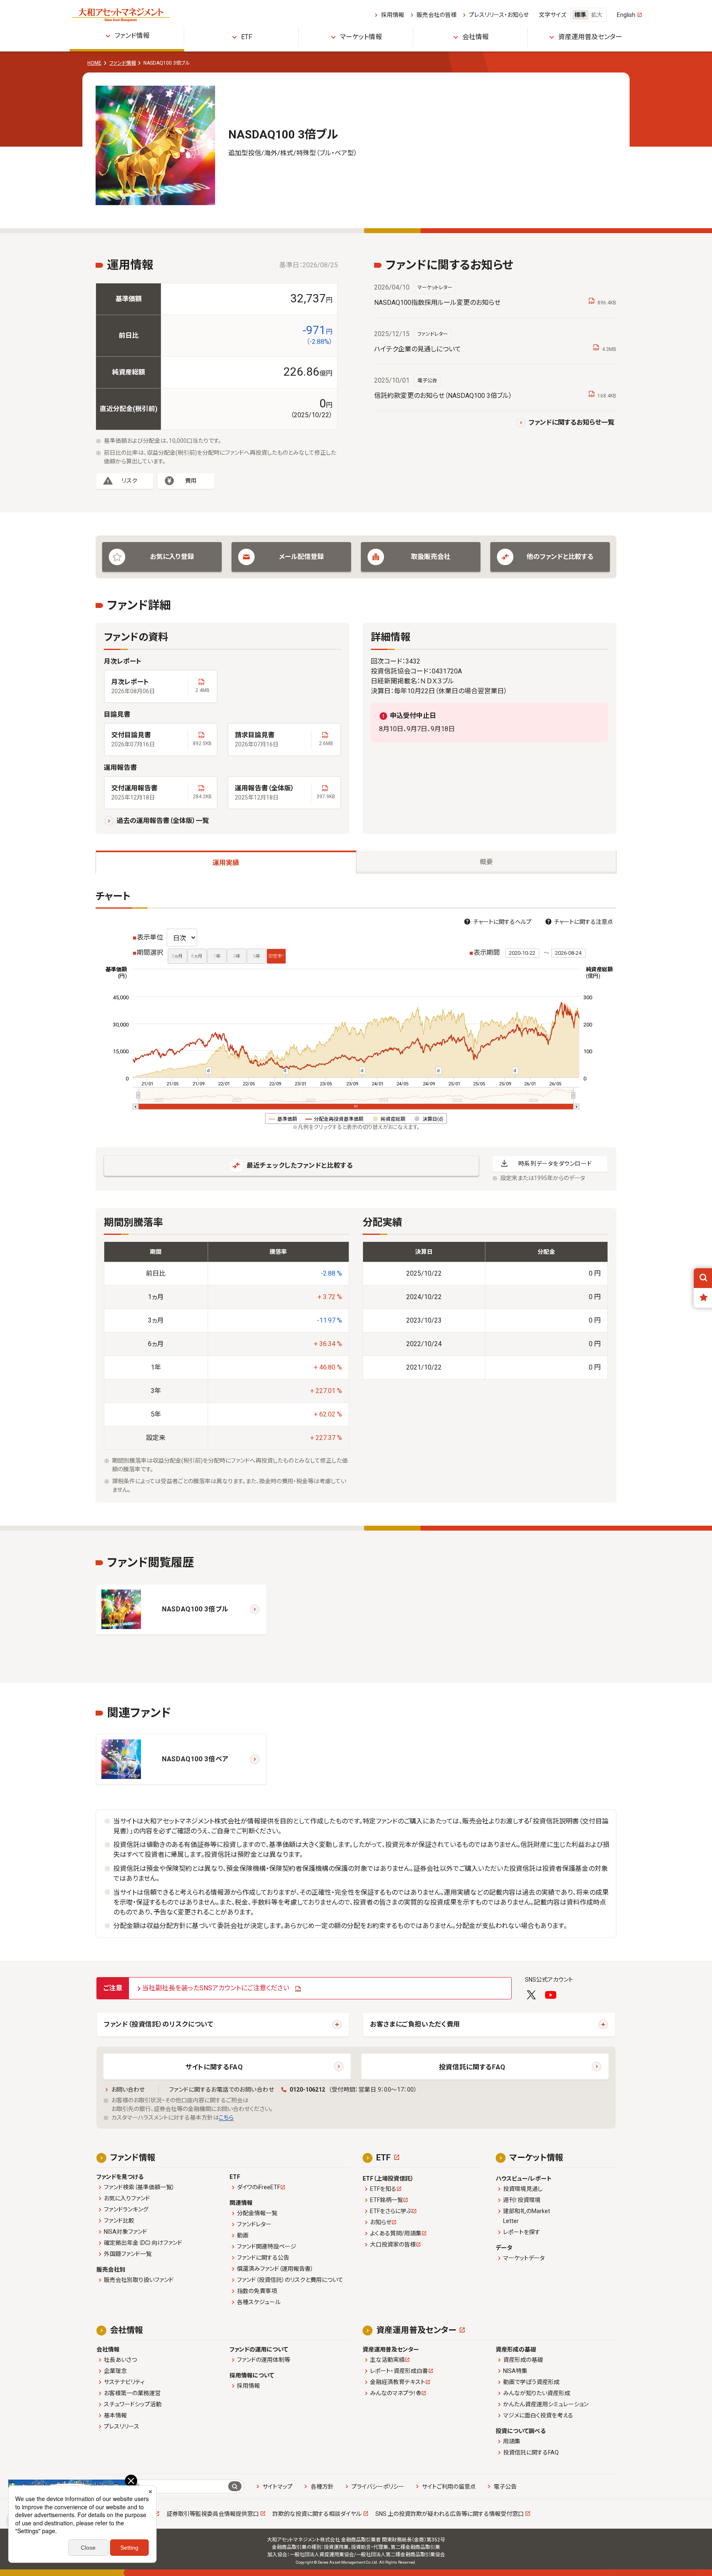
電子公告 (505, 2487)
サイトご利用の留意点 (449, 2487)
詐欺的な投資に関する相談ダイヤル (317, 2514)
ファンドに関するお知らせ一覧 (571, 422)
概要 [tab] (486, 862)
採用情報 (392, 15)
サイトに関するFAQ (214, 2067)
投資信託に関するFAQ (472, 2067)
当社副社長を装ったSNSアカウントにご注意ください (216, 1988)
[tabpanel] (356, 1197)
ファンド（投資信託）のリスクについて (159, 2024)
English (626, 15)
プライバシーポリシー (378, 2487)
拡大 (597, 15)
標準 (580, 15)
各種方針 (322, 2487)
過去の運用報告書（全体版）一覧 (163, 821)
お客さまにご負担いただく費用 (415, 2024)
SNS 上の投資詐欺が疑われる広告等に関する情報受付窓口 (450, 2514)
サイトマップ (278, 2487)
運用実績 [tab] (226, 863)
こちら (226, 2118)
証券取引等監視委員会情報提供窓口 (213, 2514)
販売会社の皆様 (436, 15)
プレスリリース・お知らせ (499, 15)
